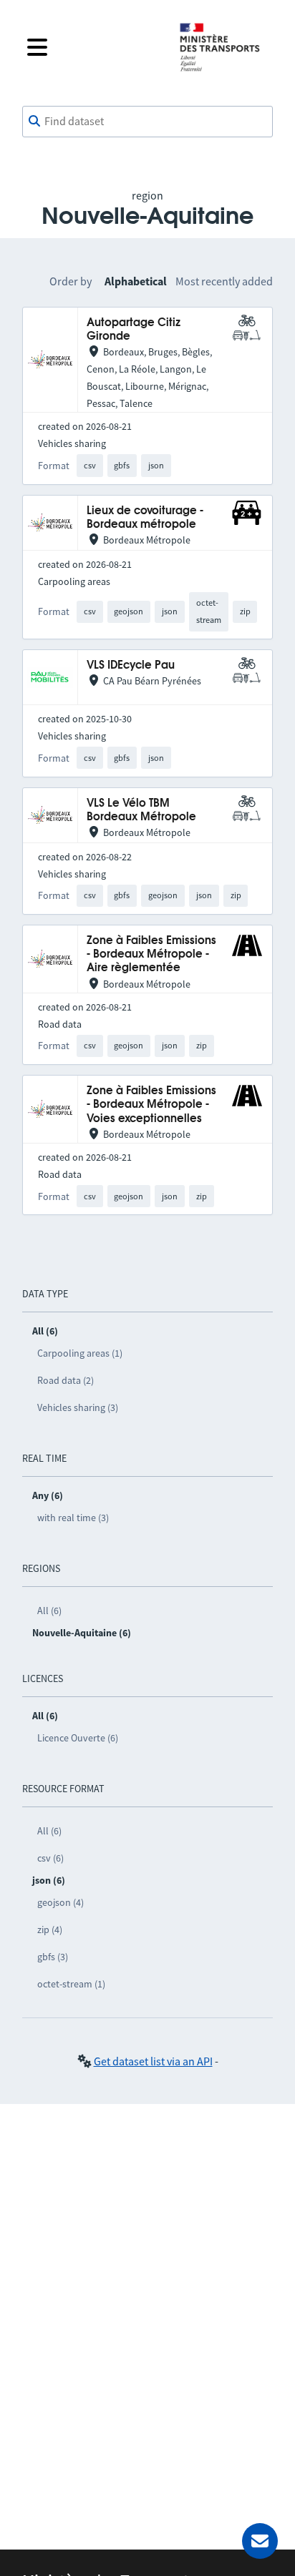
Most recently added (224, 281)
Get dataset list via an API (153, 2061)
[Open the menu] (92, 47)
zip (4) (50, 1929)
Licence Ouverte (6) (78, 1738)
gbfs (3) (53, 1957)
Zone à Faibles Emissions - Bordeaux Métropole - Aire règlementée (151, 955)
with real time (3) (73, 1518)
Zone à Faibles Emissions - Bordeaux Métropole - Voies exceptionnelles (151, 1105)
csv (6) (50, 1858)
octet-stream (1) (71, 1984)
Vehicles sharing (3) (78, 1407)
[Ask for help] (260, 2541)
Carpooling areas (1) (80, 1353)
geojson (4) (61, 1902)
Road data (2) (66, 1380)
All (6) (49, 1611)
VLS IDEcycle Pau (131, 665)
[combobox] (147, 122)
